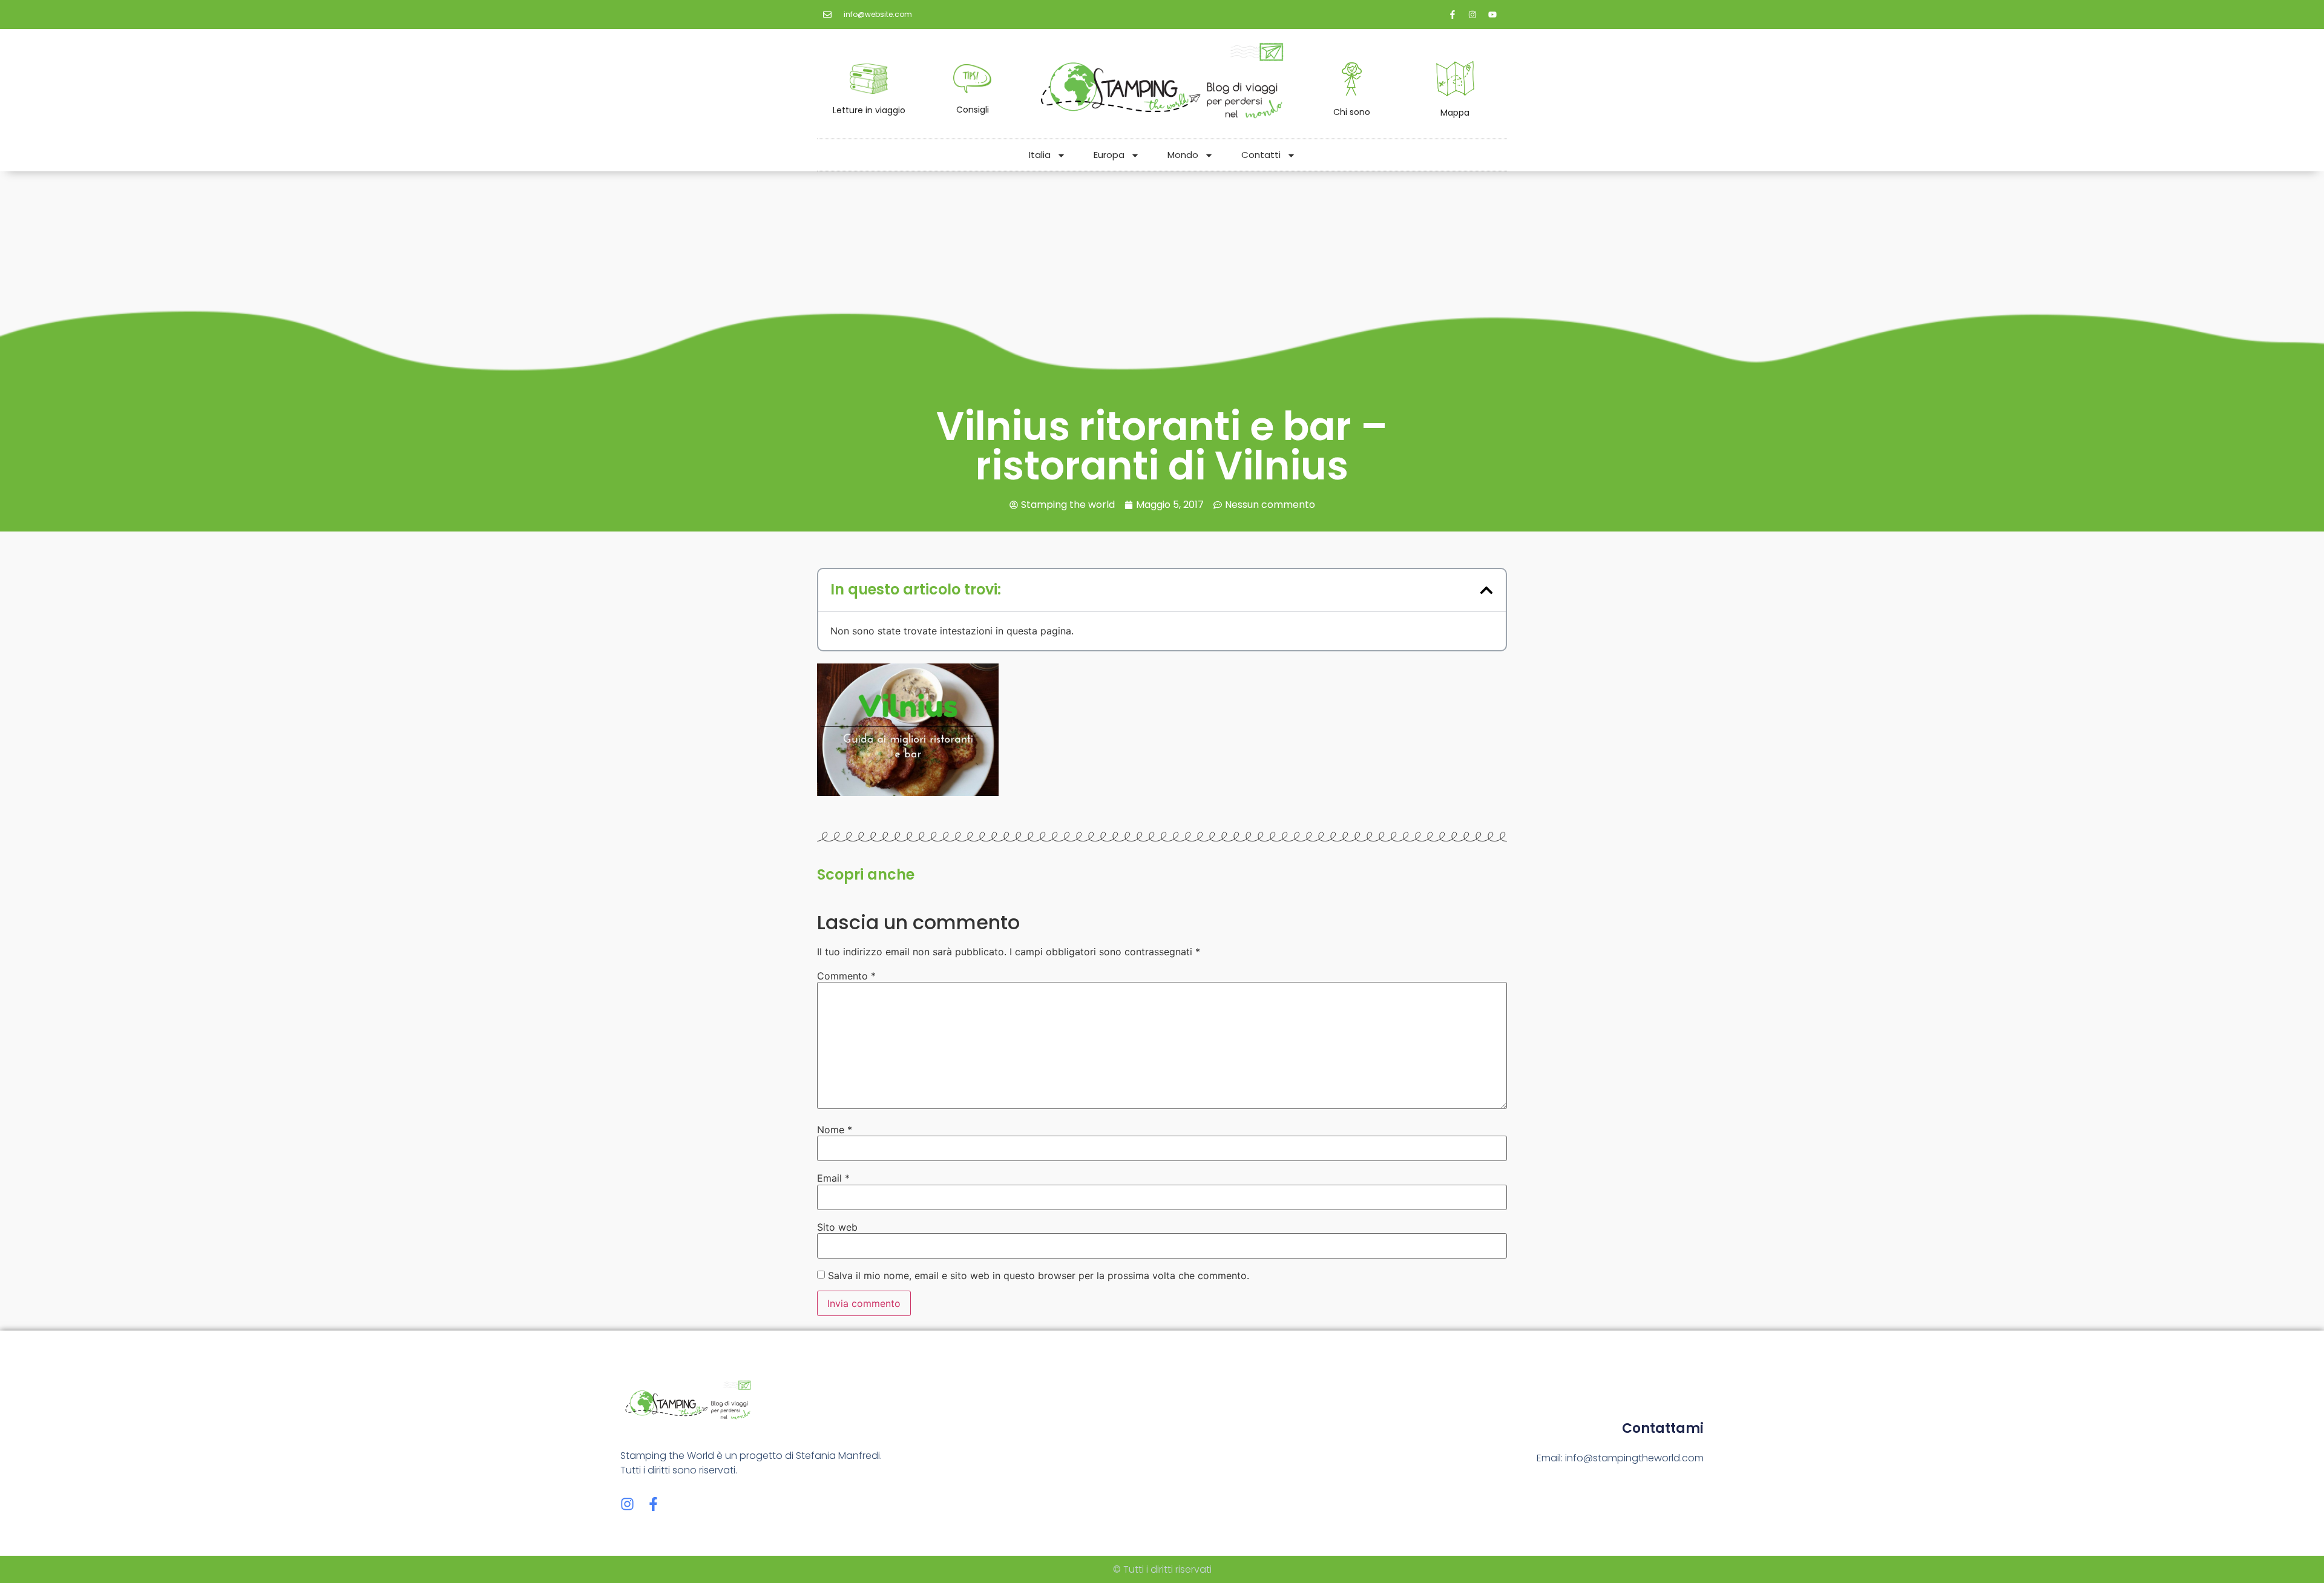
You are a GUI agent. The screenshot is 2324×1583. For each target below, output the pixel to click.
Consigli (973, 110)
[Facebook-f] (653, 1504)
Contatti (1261, 155)
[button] (1486, 590)
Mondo (1183, 155)
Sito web (837, 1227)
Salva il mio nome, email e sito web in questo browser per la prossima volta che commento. (1039, 1275)
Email (833, 1178)
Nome (835, 1130)
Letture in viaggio (869, 110)
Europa (1109, 155)
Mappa (1455, 113)
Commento (846, 976)
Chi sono (1352, 112)
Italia (1040, 155)
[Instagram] (627, 1504)
